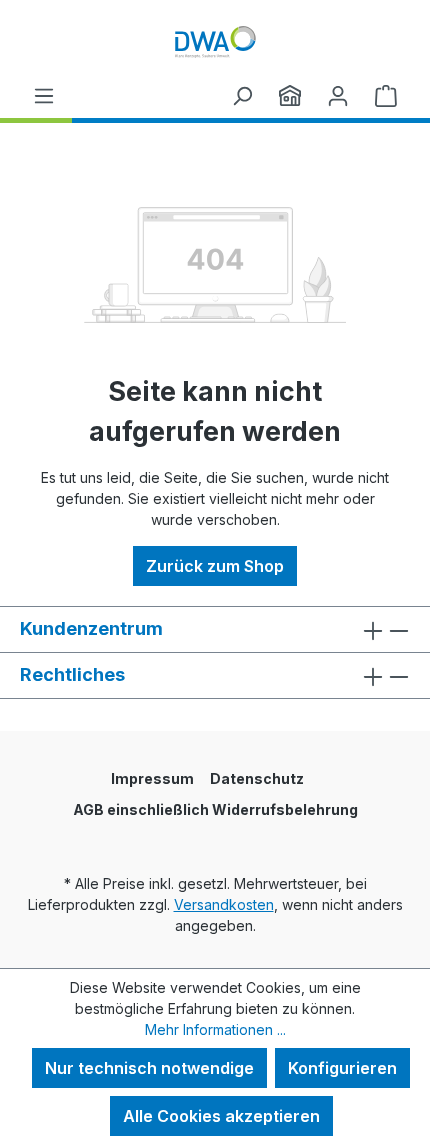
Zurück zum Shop (215, 566)
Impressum (152, 778)
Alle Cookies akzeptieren (221, 1116)
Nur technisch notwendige (149, 1068)
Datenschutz (257, 778)
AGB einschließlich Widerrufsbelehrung (215, 809)
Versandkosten (224, 904)
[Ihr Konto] (338, 95)
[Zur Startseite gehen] (215, 41)
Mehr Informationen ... (215, 1029)
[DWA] (290, 95)
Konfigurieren (342, 1068)
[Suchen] (242, 95)
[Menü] (44, 95)
